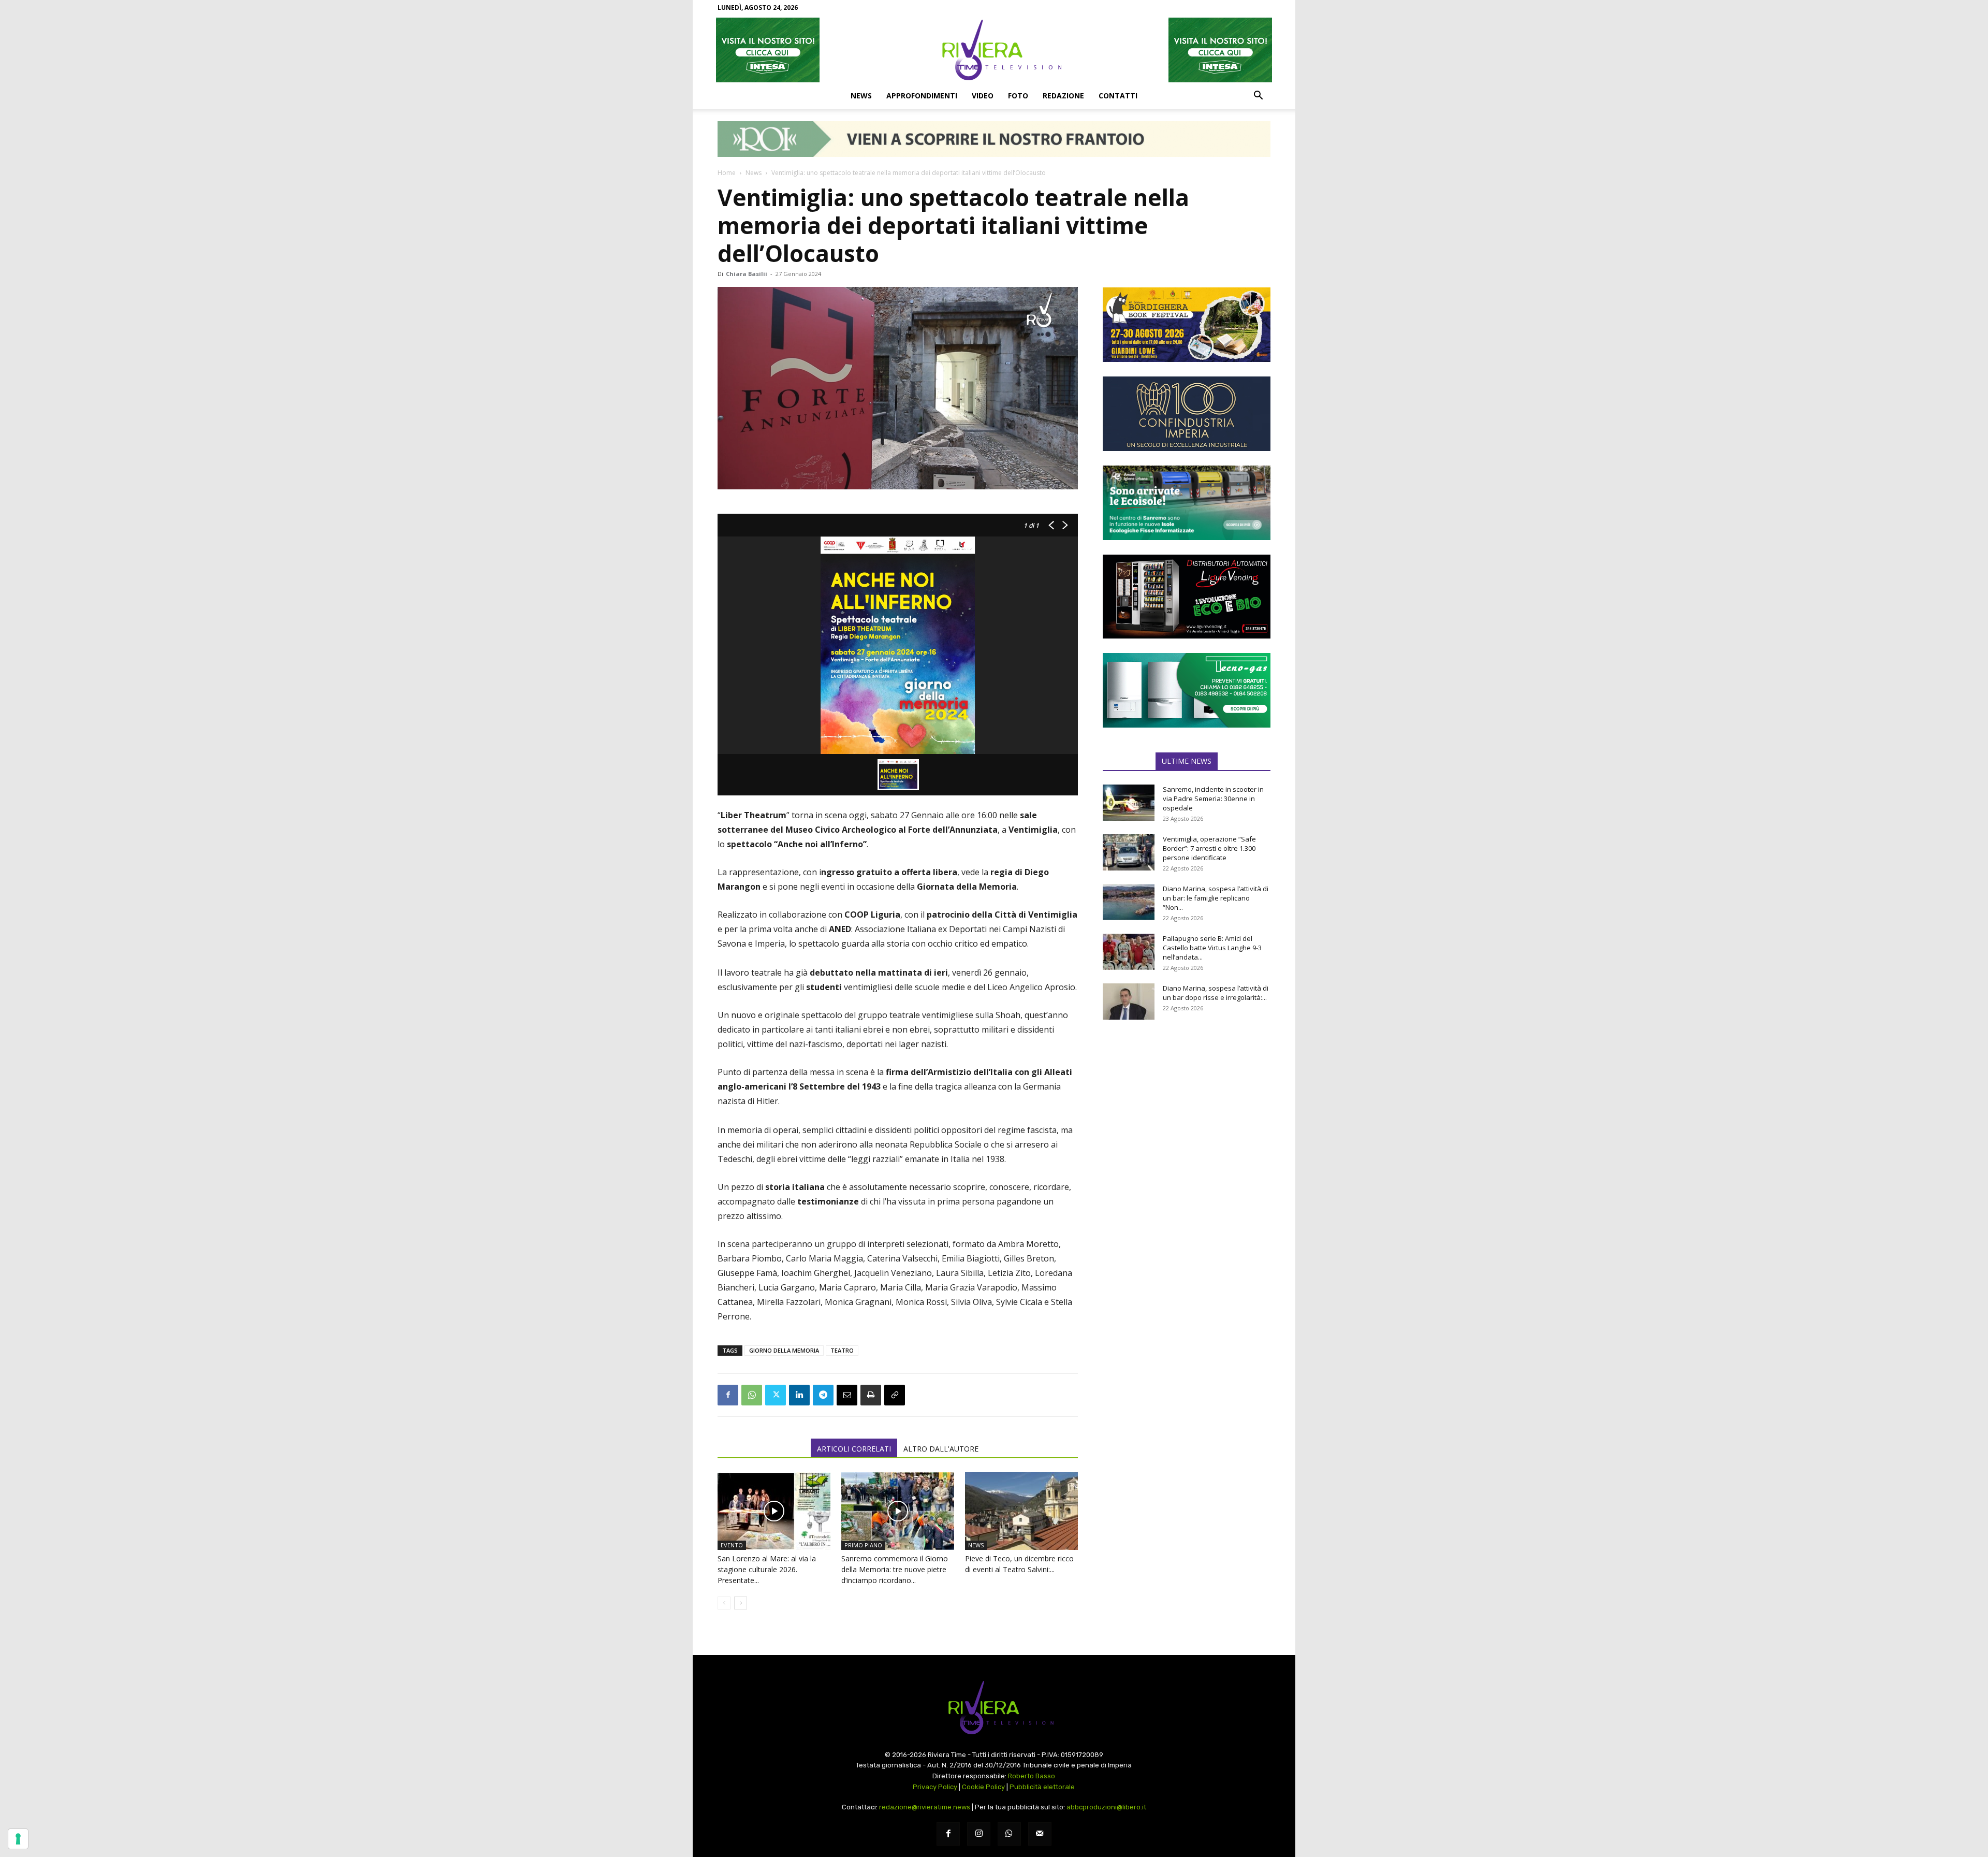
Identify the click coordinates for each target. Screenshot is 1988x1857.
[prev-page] (724, 1603)
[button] (1258, 96)
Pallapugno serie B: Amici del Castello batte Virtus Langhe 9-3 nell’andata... (1212, 948)
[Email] (847, 1395)
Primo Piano (863, 1545)
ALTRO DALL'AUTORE (941, 1449)
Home (727, 173)
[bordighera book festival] (1187, 325)
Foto (1018, 96)
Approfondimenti (922, 96)
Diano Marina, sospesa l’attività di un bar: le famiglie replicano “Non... (1216, 898)
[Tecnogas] (1187, 690)
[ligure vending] (1187, 597)
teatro (842, 1350)
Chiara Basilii (747, 274)
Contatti (1118, 96)
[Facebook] (728, 1395)
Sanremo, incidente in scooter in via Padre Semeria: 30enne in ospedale (1213, 799)
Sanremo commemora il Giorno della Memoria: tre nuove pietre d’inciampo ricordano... (895, 1569)
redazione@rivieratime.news (925, 1807)
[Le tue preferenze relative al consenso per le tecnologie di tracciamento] (18, 1839)
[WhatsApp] (752, 1395)
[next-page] (741, 1603)
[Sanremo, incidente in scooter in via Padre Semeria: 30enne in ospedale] (1129, 803)
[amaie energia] (1187, 503)
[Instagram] (979, 1834)
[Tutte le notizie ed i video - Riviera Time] (994, 1708)
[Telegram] (823, 1395)
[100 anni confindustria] (1187, 414)
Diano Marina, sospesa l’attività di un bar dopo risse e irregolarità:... (1216, 993)
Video (983, 96)
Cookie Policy (983, 1787)
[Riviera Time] (994, 50)
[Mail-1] (1040, 1834)
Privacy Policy (935, 1787)
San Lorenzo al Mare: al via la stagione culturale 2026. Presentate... (767, 1569)
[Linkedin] (799, 1395)
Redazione (1063, 96)
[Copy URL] (895, 1395)
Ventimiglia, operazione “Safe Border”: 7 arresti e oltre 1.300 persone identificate (1209, 848)
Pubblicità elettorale (1042, 1787)
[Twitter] (776, 1395)
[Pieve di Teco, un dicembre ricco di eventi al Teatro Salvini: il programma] (1021, 1511)
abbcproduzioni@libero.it (1106, 1807)
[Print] (871, 1395)
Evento (732, 1545)
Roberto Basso (1032, 1776)
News (861, 96)
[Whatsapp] (1009, 1834)
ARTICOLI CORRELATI (854, 1449)
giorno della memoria (784, 1350)
